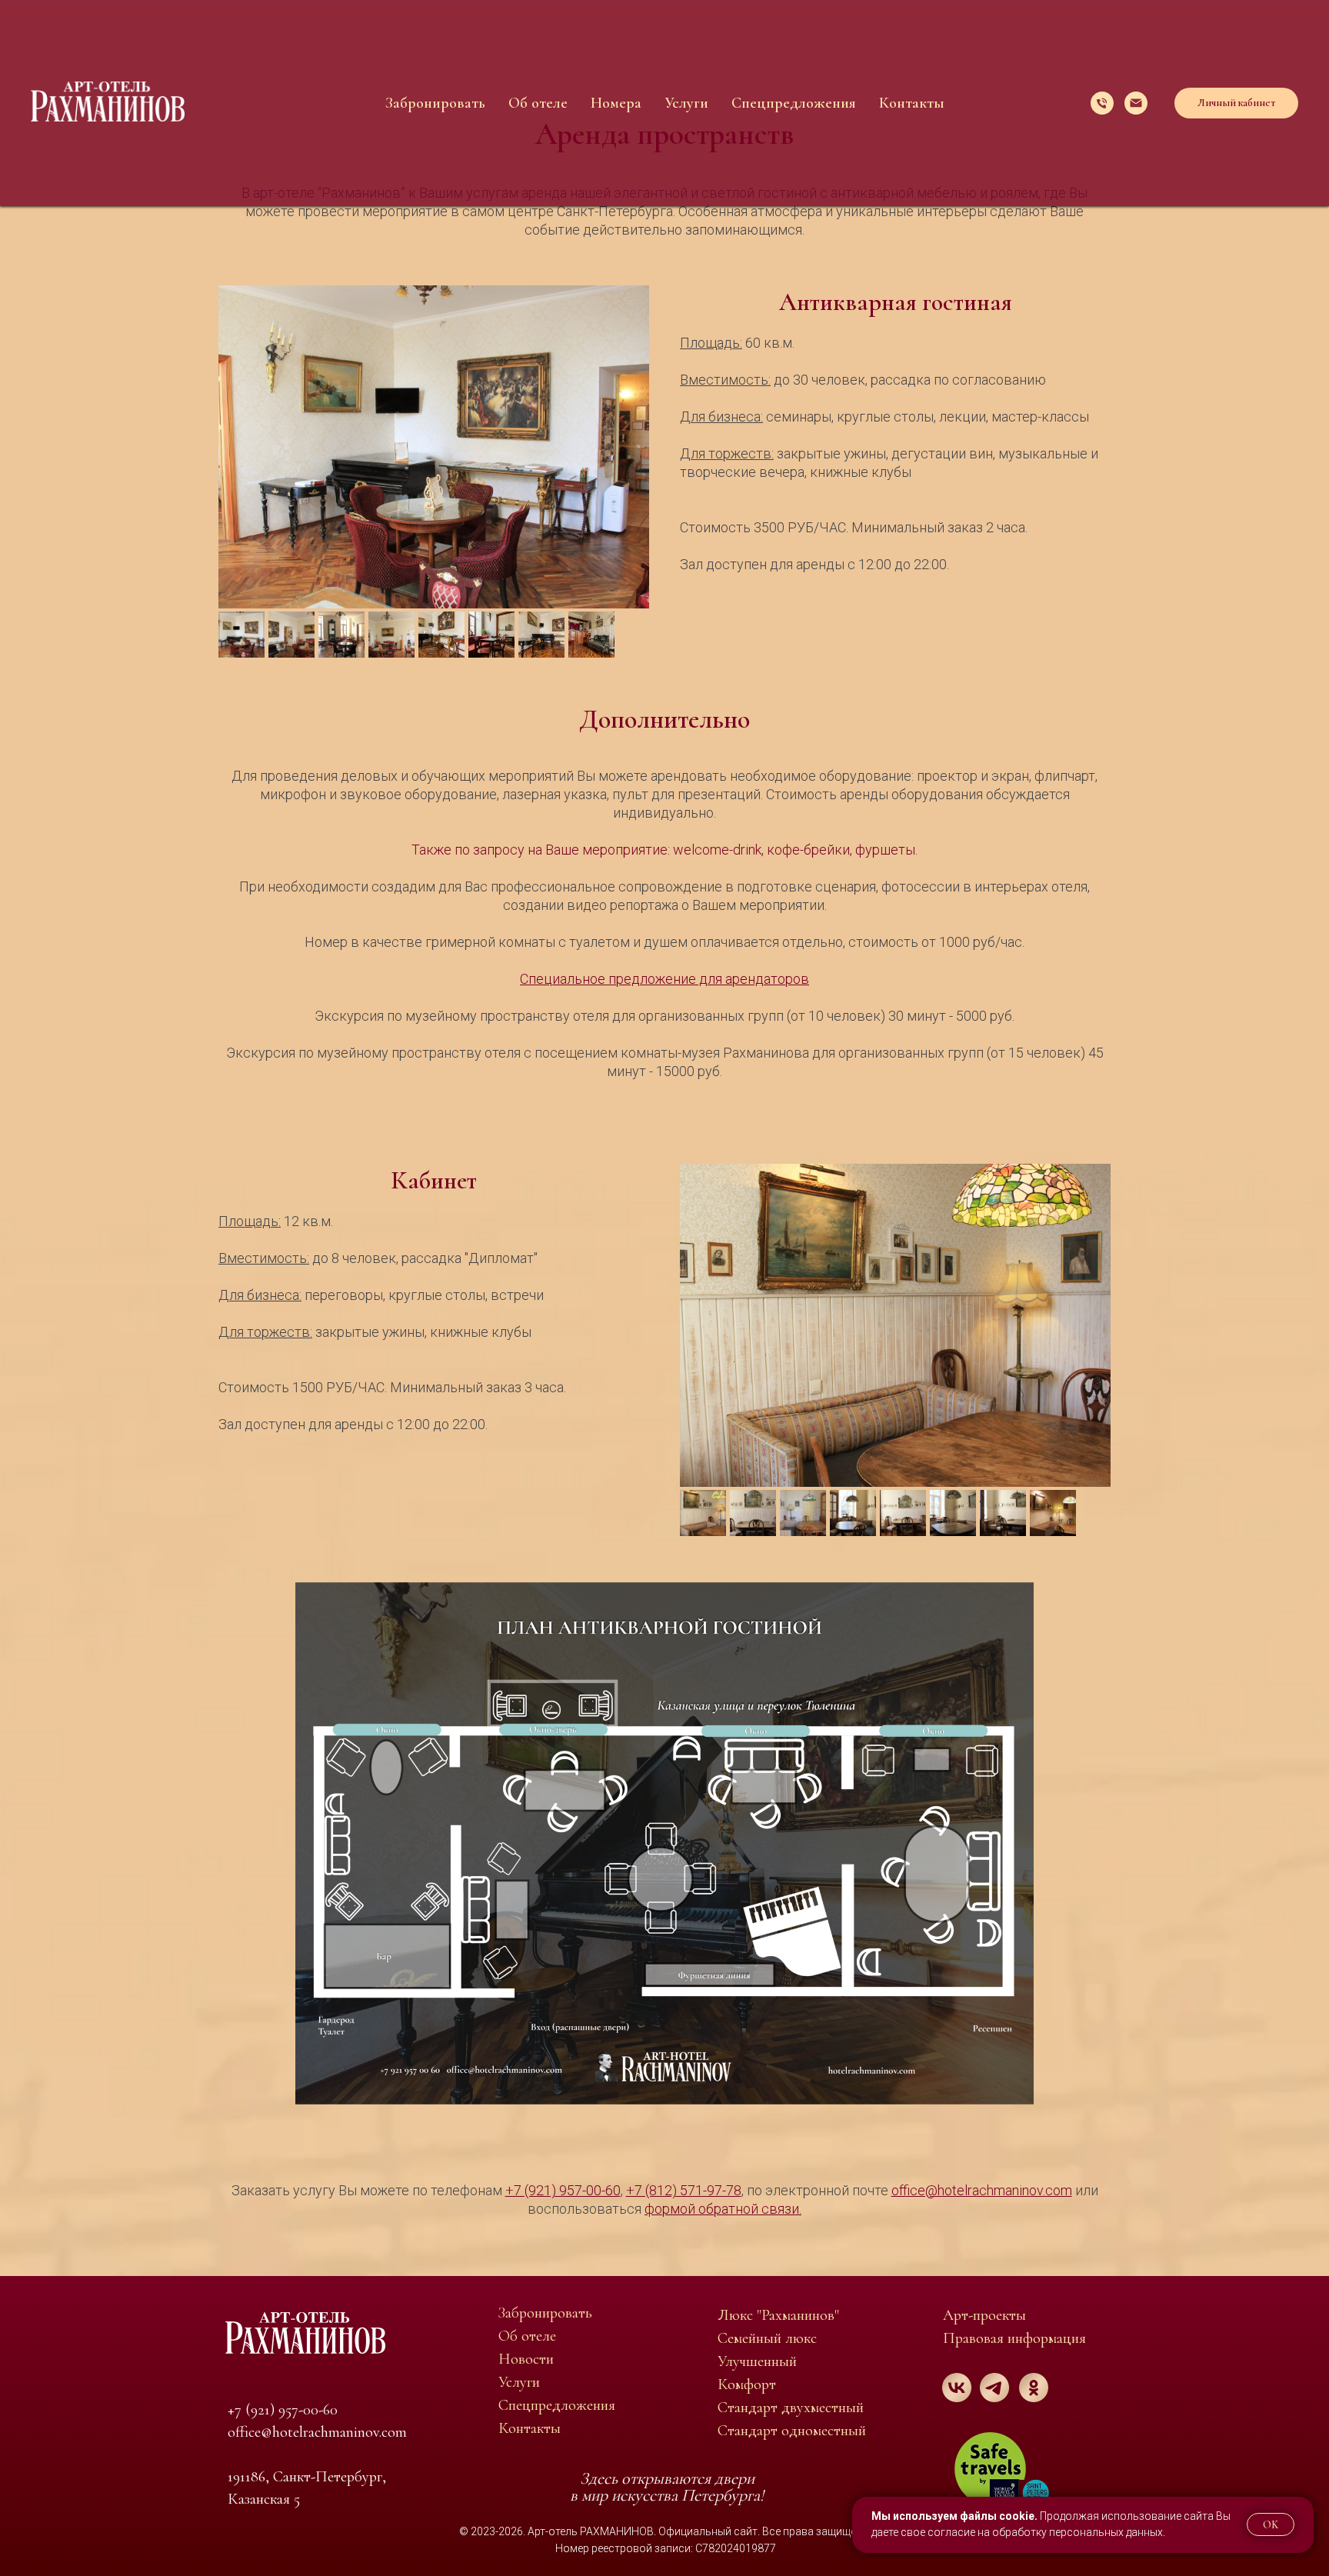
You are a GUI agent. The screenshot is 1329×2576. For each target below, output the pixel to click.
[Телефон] (1102, 103)
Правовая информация (1014, 2338)
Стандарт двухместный (791, 2408)
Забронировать (435, 103)
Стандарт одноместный (792, 2431)
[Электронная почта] (1136, 103)
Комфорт (747, 2384)
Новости (526, 2359)
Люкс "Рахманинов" (778, 2315)
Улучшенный (757, 2361)
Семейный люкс (767, 2338)
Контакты (912, 103)
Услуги (686, 103)
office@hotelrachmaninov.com (317, 2432)
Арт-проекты (984, 2315)
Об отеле (538, 103)
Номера (616, 103)
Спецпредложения (794, 103)
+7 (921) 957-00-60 (283, 2410)
